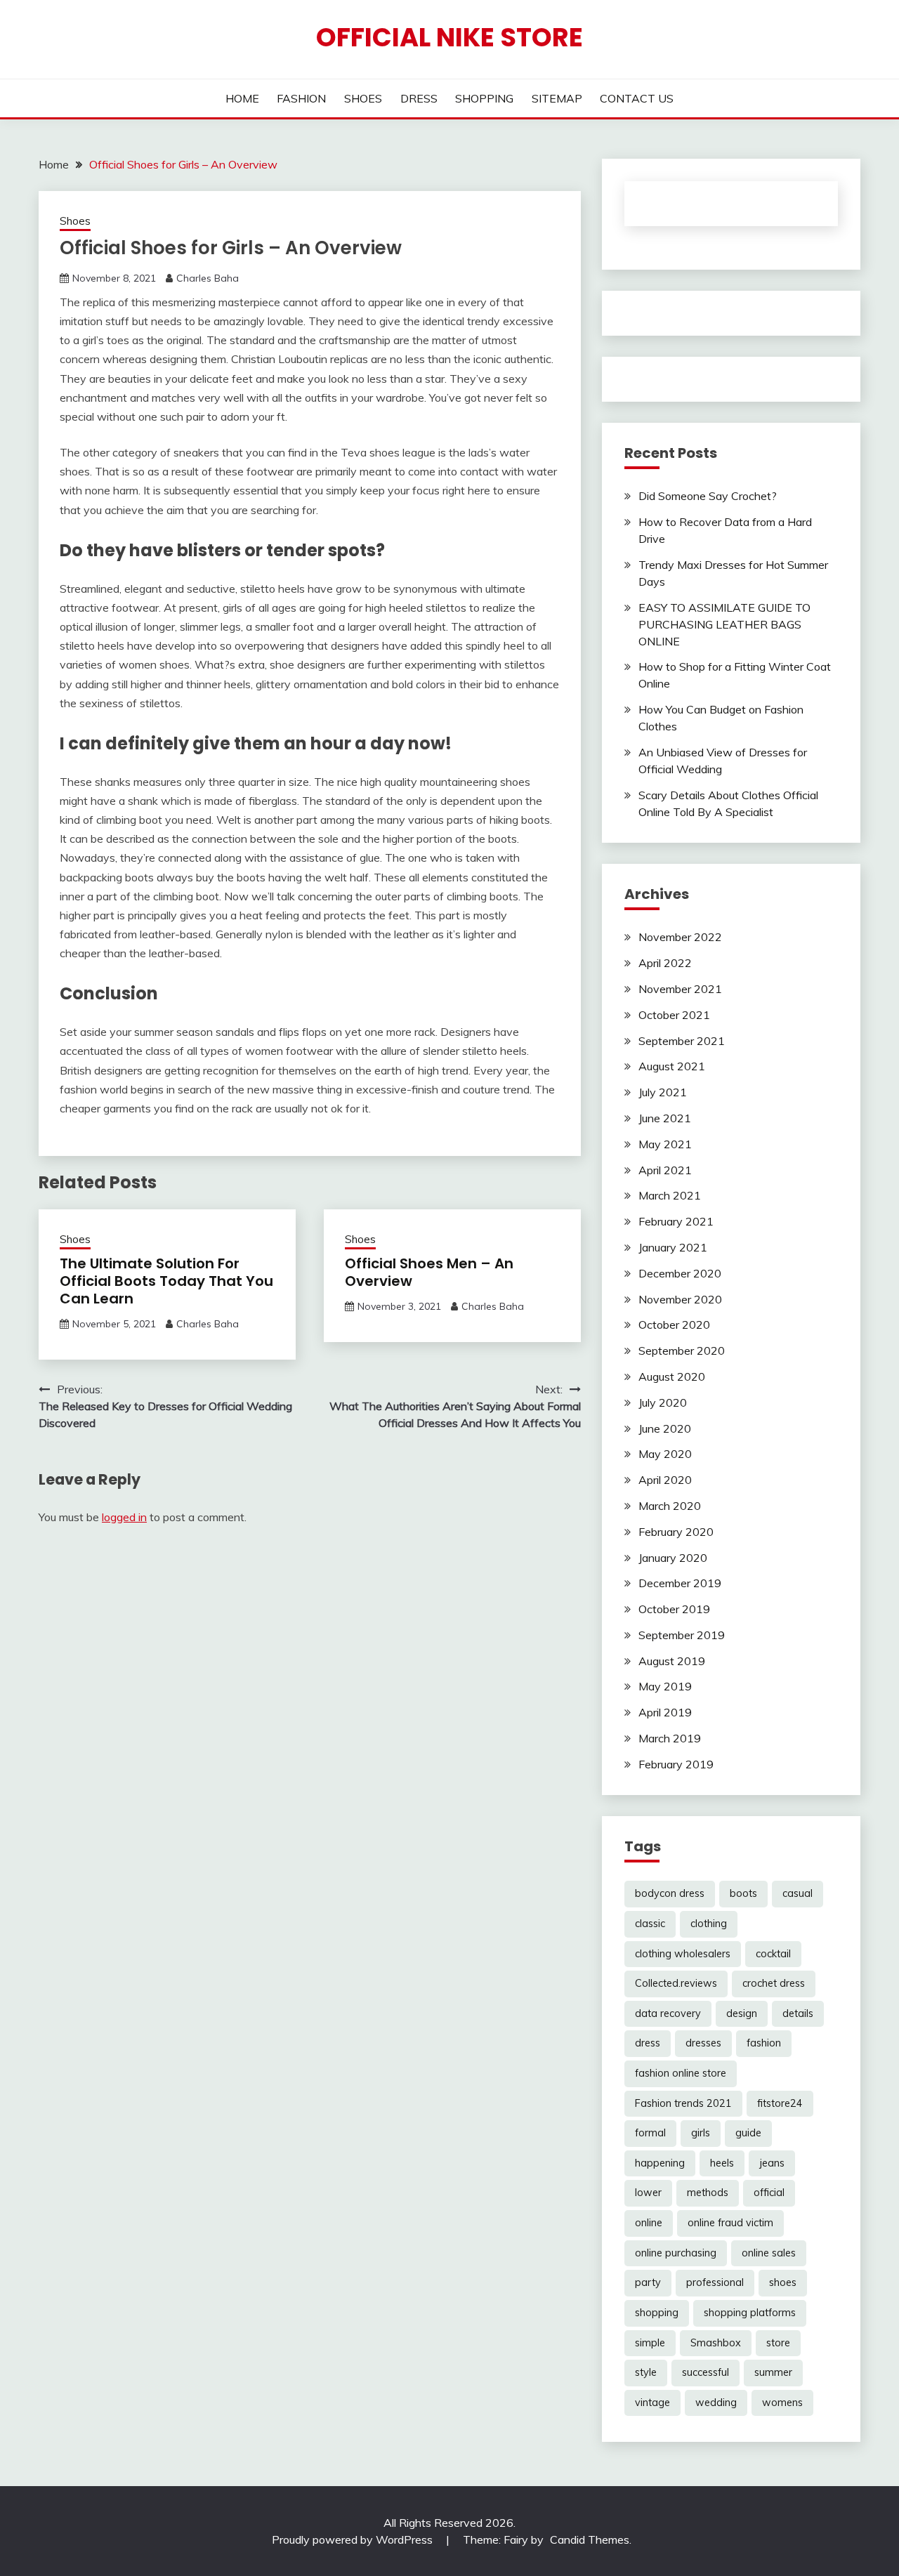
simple (650, 2343)
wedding (716, 2403)
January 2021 (673, 1247)
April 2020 (665, 1480)
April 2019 (665, 1712)
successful (706, 2372)
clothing (709, 1924)
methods (708, 2193)
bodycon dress (670, 1893)
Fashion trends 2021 (683, 2103)
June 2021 (665, 1118)
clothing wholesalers (683, 1954)
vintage (652, 2403)
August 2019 (672, 1661)
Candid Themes (590, 2539)
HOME (242, 98)
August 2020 (672, 1376)
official (769, 2193)
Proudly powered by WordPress (354, 2539)
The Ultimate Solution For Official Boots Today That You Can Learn (166, 1281)
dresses (703, 2043)
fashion (764, 2043)
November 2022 (680, 937)
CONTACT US (637, 98)
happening (660, 2163)
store (778, 2343)
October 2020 (674, 1325)
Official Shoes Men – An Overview (429, 1272)
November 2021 (680, 989)
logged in (124, 1517)
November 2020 (680, 1299)
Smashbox (716, 2343)
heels (722, 2163)
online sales (769, 2253)
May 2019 (665, 1686)
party (648, 2282)
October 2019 (674, 1609)
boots (743, 1893)
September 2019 (682, 1635)
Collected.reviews (676, 1983)
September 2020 (682, 1351)
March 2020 (670, 1506)
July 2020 (663, 1402)
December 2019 (680, 1583)
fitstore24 (780, 2103)
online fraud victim (730, 2223)
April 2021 (665, 1170)
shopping (657, 2313)
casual (798, 1893)
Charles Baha (208, 278)
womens (782, 2403)
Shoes (75, 221)
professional (715, 2282)
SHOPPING (484, 98)
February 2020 (676, 1532)
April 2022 (665, 963)
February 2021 (676, 1221)
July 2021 (663, 1092)
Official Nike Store (449, 37)
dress (648, 2043)
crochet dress (774, 1983)
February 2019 (676, 1764)
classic (650, 1924)
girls (701, 2133)
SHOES (363, 98)
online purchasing (676, 2253)
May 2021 (665, 1144)
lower (648, 2193)
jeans (772, 2163)
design (742, 2013)
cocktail (773, 1954)
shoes (783, 2282)
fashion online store (681, 2073)
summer (773, 2372)
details (798, 2013)
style (646, 2372)
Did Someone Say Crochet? (708, 496)
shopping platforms (750, 2313)
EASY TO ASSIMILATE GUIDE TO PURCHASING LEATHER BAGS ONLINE (724, 624)
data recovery (668, 2013)
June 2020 (665, 1428)
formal (650, 2133)
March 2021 (670, 1195)
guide (748, 2133)
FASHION (301, 98)
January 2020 (673, 1558)
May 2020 (665, 1454)
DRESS (419, 98)
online (649, 2223)
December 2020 (680, 1273)
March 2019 (670, 1738)
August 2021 (672, 1066)
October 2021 (674, 1015)
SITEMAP (557, 98)
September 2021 (682, 1041)
